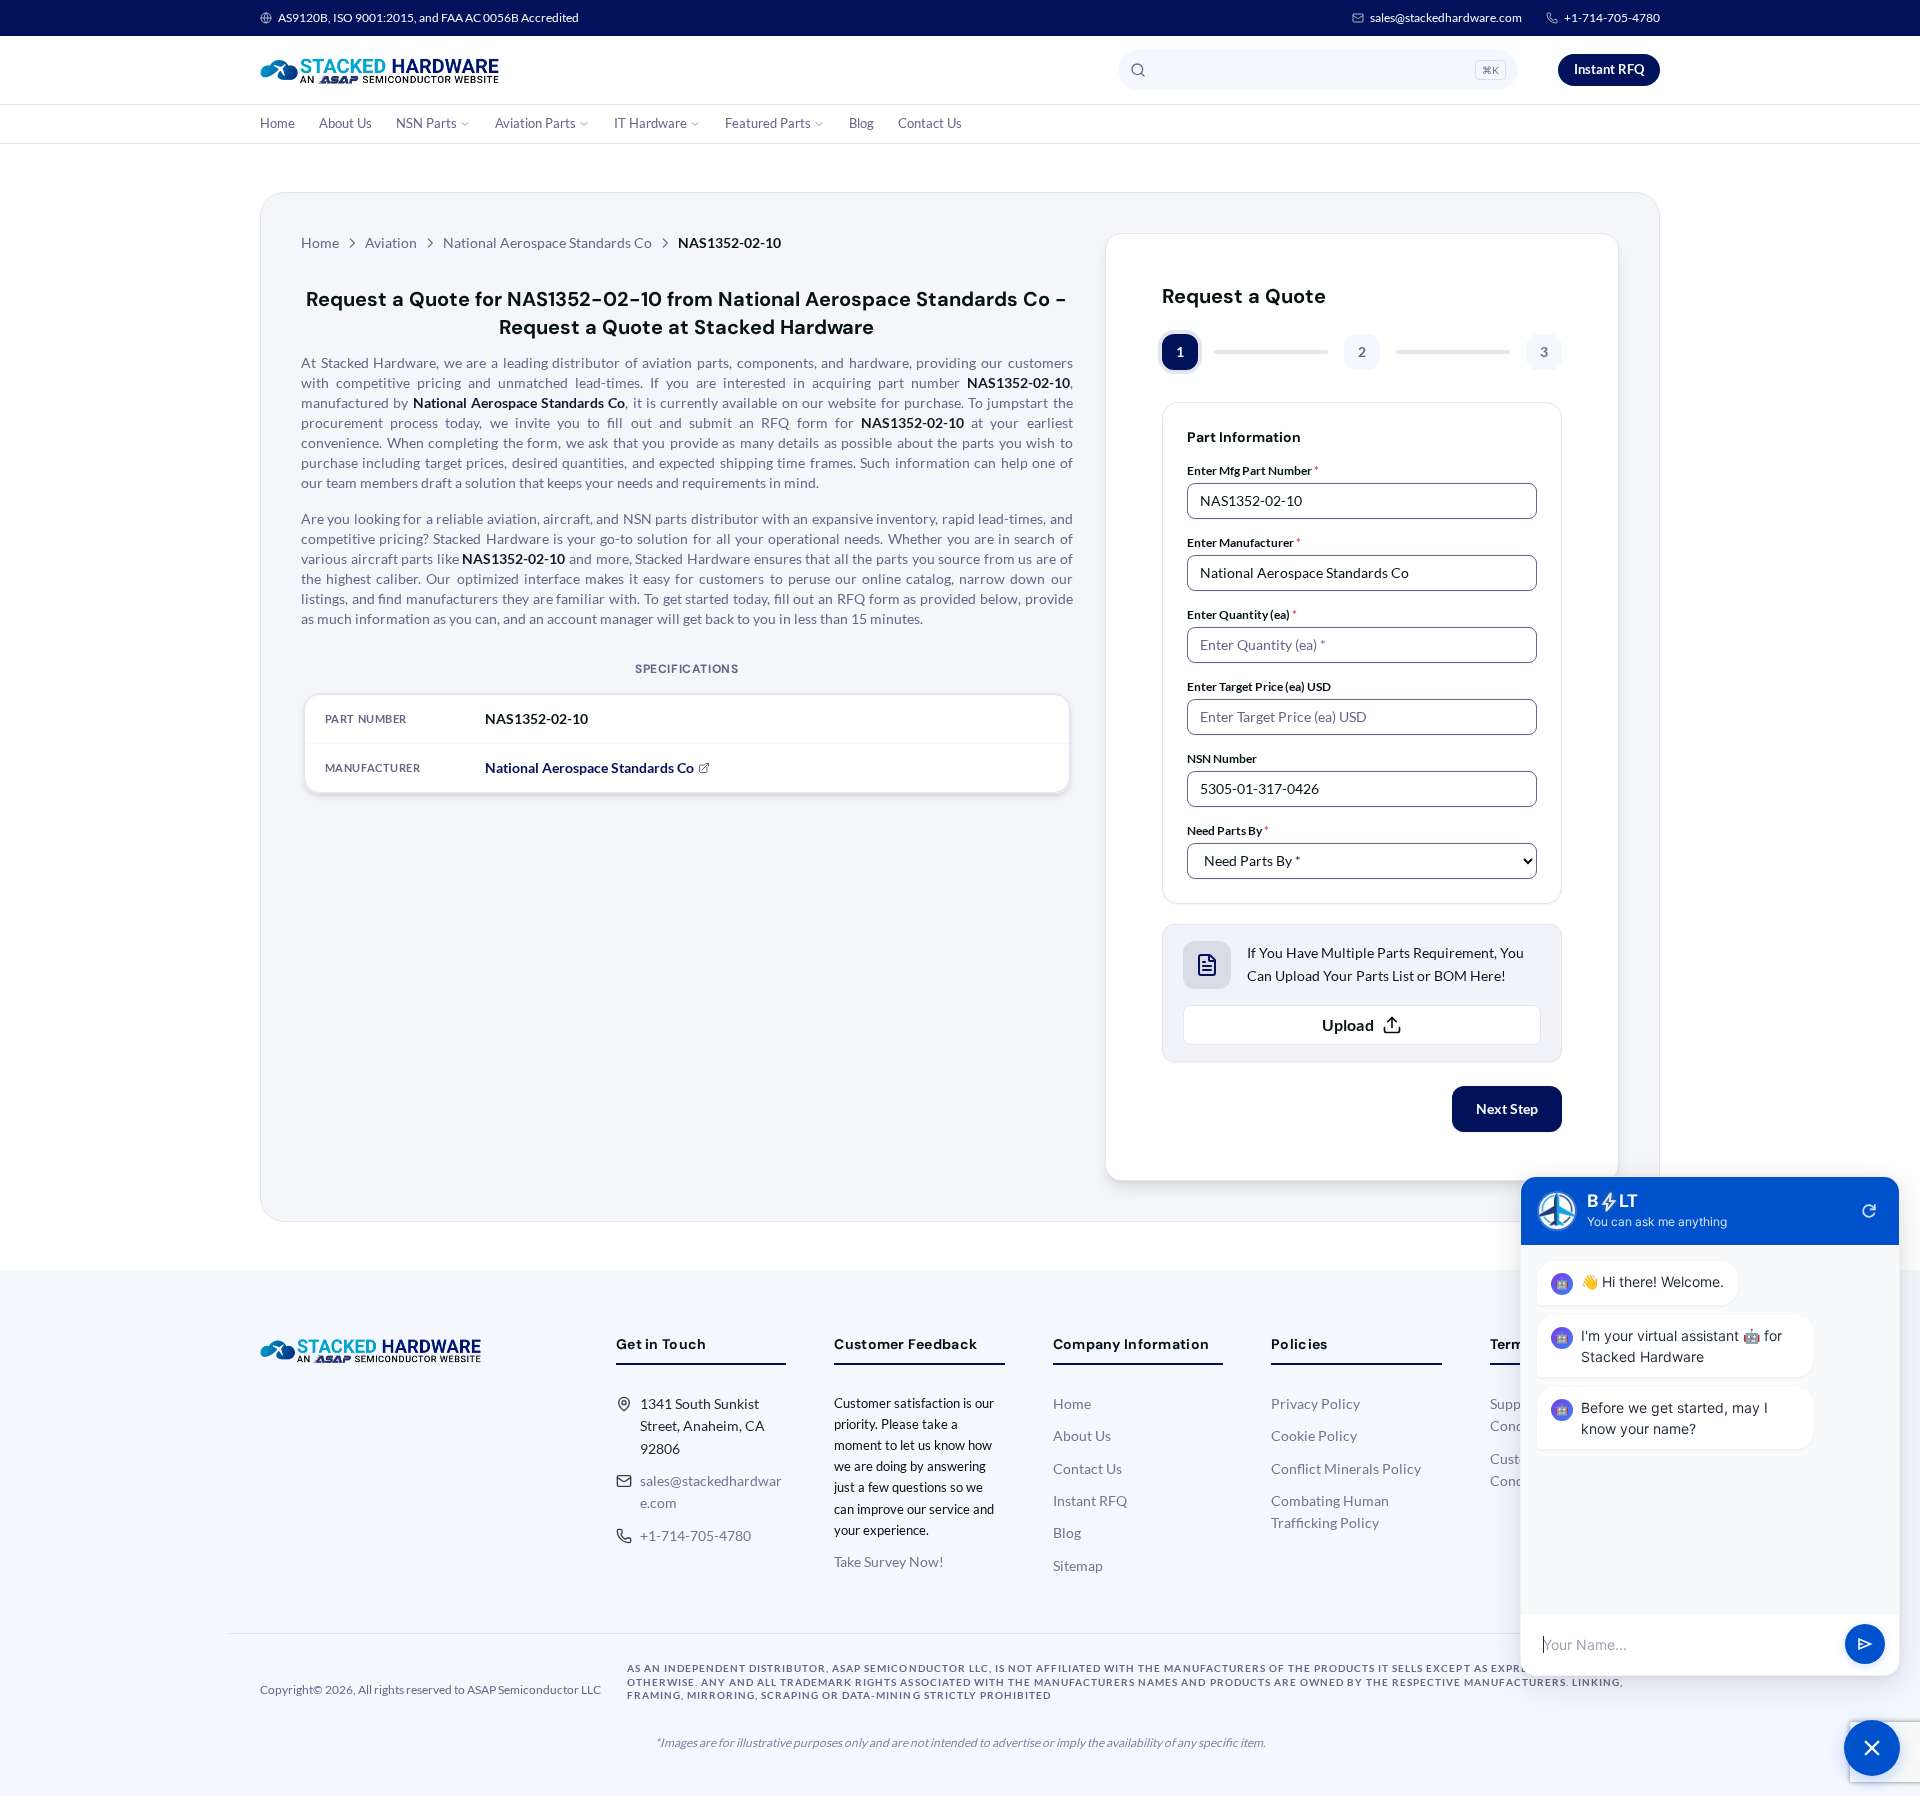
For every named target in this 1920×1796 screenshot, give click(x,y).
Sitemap (1078, 1565)
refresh (1869, 1211)
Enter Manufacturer (1244, 542)
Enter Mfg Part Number (1253, 470)
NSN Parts (426, 123)
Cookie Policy (1314, 1435)
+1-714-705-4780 (1612, 17)
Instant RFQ (1609, 69)
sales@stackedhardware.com (1446, 17)
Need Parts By (1228, 830)
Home (277, 123)
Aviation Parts (535, 123)
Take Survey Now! (889, 1561)
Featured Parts (768, 123)
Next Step (1507, 1108)
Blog (861, 123)
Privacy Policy (1315, 1403)
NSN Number (1222, 758)
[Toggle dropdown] (465, 124)
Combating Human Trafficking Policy (1330, 1511)
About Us (345, 123)
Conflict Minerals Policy (1346, 1468)
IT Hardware (650, 123)
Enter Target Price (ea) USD (1259, 686)
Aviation (391, 242)
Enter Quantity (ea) (1242, 614)
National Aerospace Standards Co (547, 242)
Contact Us (930, 123)
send (1865, 1645)
